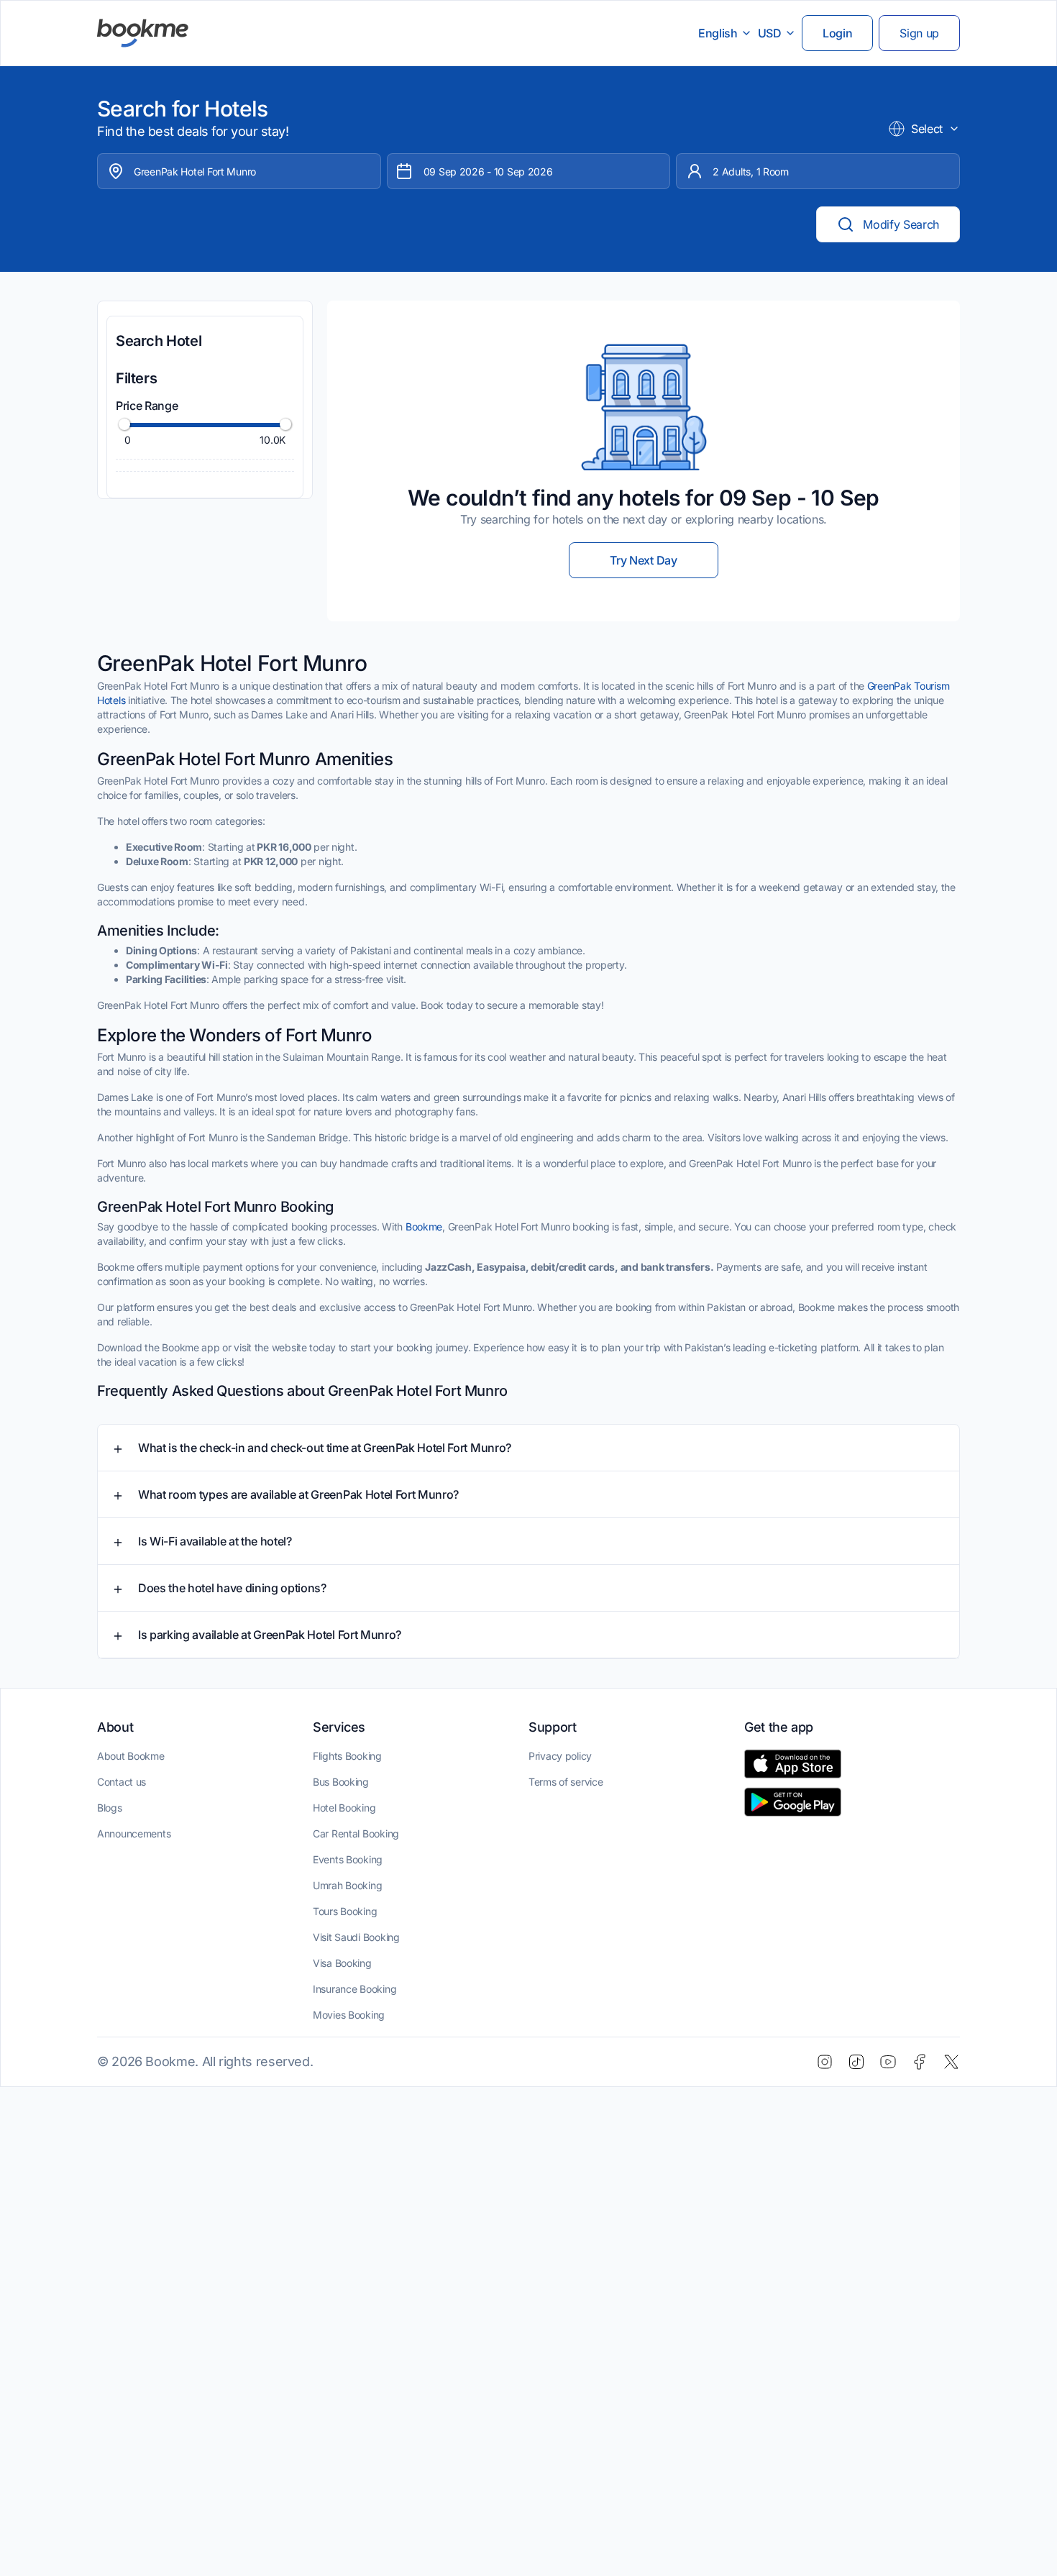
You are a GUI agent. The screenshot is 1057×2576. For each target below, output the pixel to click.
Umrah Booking (347, 1885)
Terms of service (566, 1782)
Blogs (110, 1808)
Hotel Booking (344, 1808)
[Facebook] (920, 2062)
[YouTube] (888, 2062)
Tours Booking (345, 1911)
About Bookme (131, 1756)
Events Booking (348, 1859)
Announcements (134, 1833)
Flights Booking (347, 1756)
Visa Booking (342, 1963)
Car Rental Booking (356, 1833)
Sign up (919, 33)
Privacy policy (560, 1756)
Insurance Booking (354, 1989)
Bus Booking (341, 1782)
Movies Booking (349, 2015)
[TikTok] (856, 2062)
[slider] (124, 424)
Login (837, 33)
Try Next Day (643, 560)
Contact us (122, 1782)
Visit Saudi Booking (356, 1937)
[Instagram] (825, 2062)
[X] (951, 2062)
